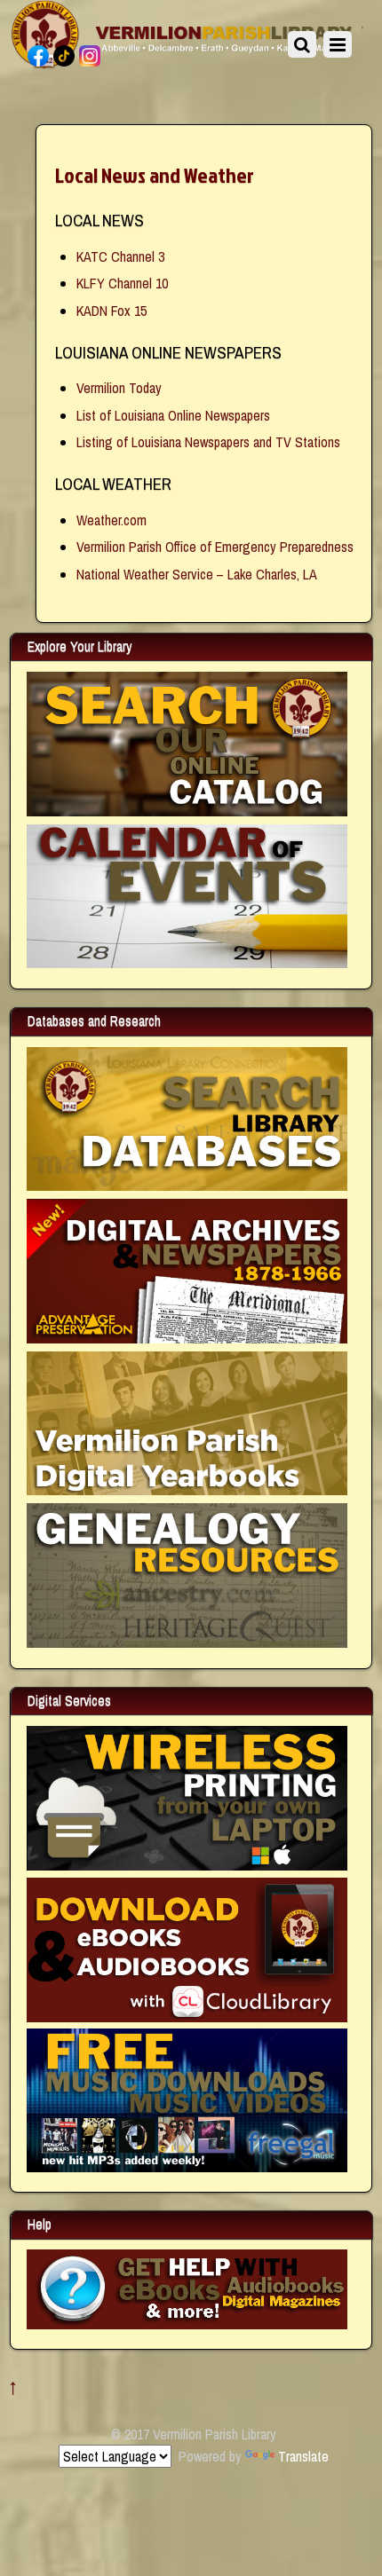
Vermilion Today (119, 388)
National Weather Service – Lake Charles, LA (197, 574)
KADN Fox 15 (111, 311)
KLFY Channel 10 (122, 283)
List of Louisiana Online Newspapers (173, 415)
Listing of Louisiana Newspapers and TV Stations (208, 442)
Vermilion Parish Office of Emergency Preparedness (215, 547)
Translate (303, 2456)
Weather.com (111, 520)
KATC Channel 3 (120, 256)
